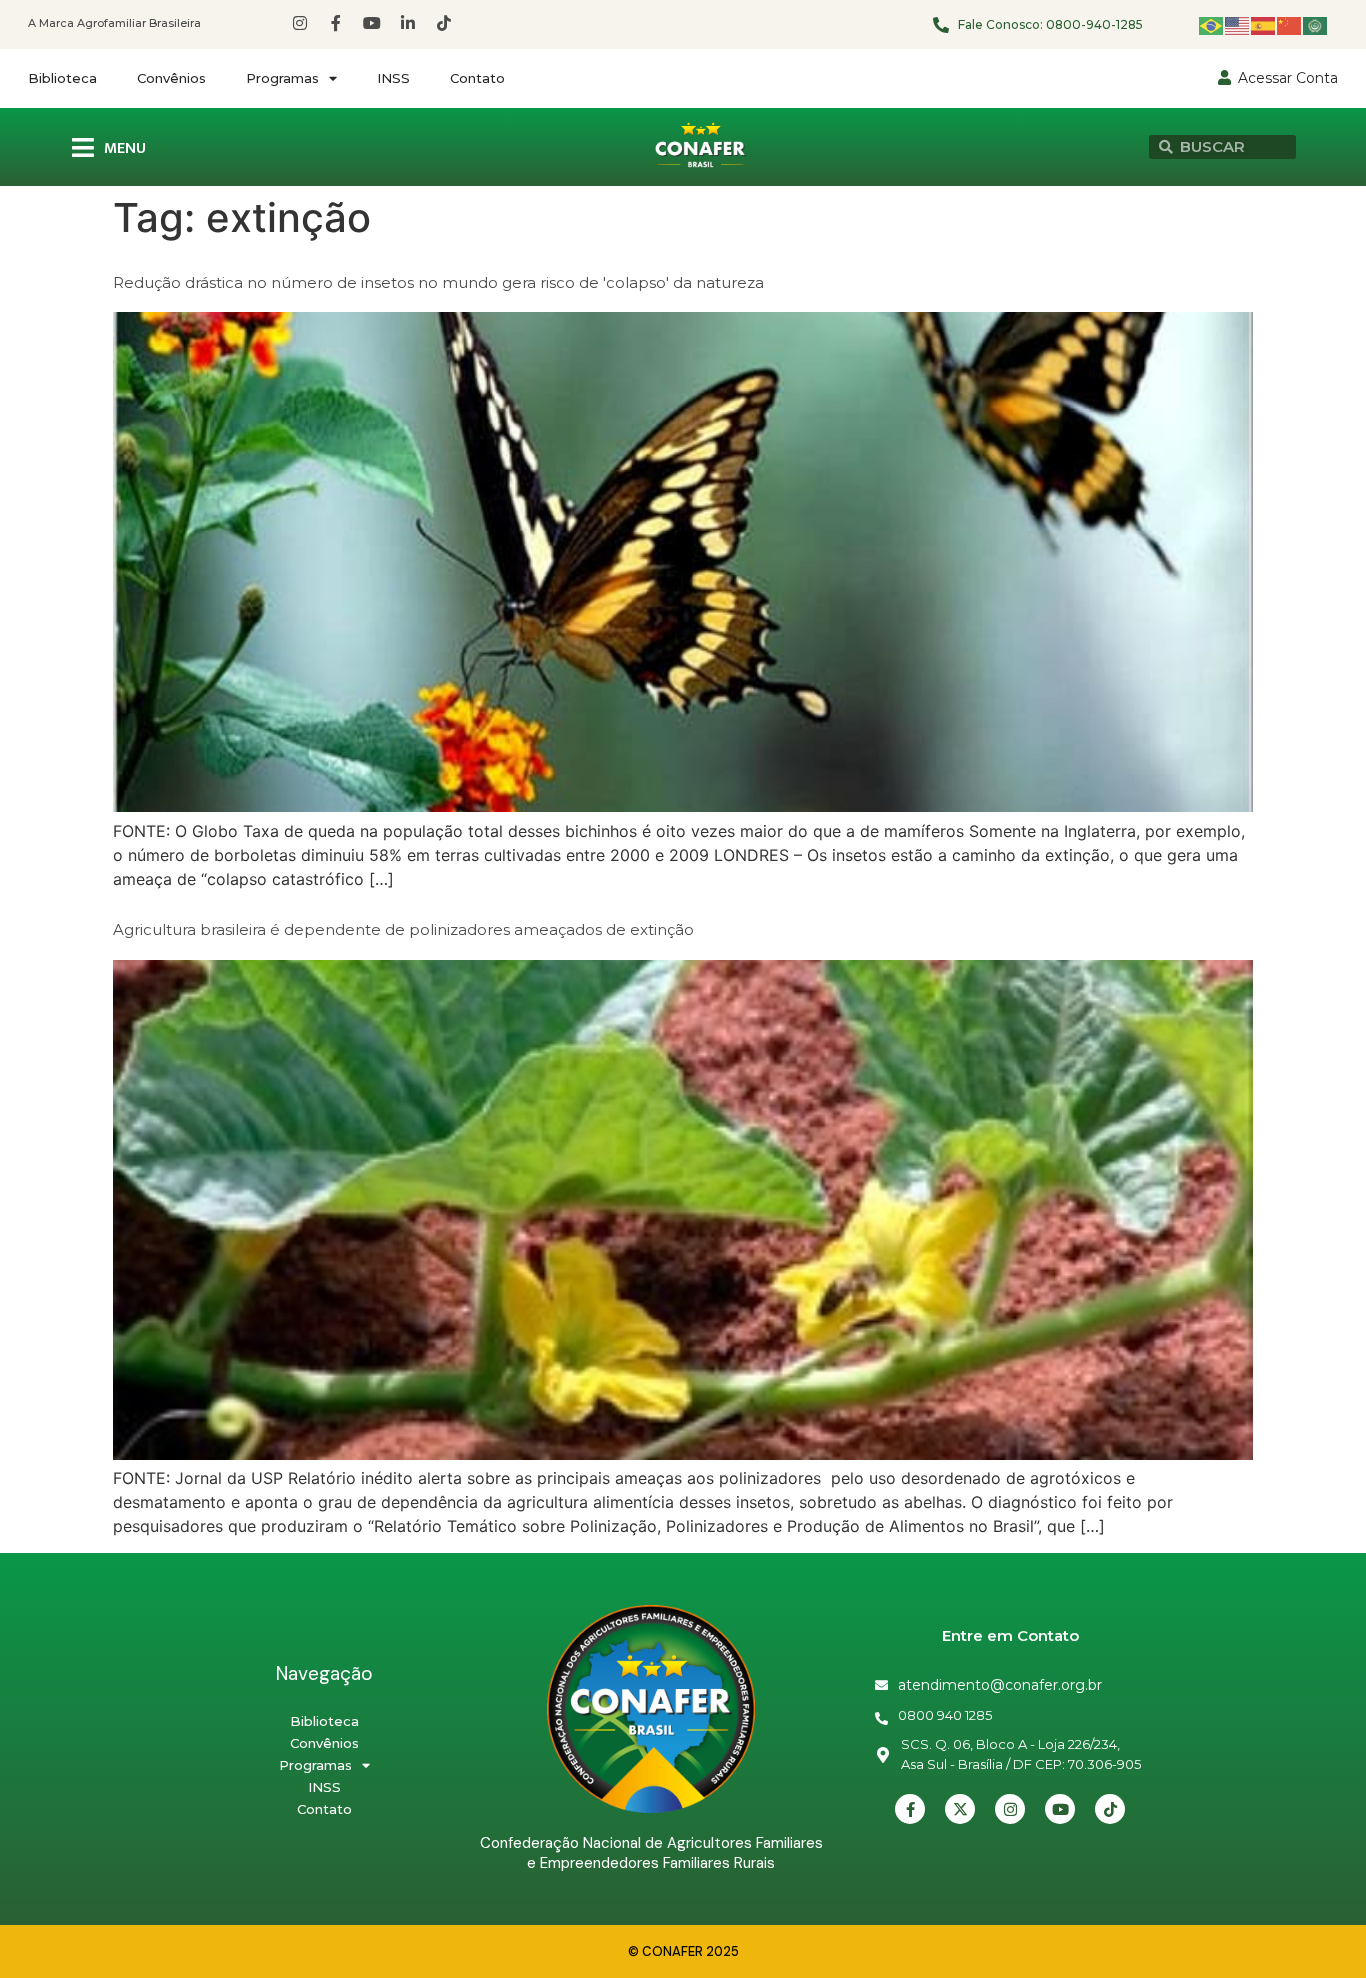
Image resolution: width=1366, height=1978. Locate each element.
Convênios (171, 78)
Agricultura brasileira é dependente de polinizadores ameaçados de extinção (403, 929)
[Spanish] (1264, 24)
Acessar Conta (1288, 78)
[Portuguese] (1212, 24)
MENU (125, 148)
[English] (1238, 24)
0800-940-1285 (1094, 24)
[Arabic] (1316, 24)
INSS (393, 78)
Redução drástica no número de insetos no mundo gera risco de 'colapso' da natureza (438, 282)
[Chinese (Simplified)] (1290, 24)
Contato (477, 78)
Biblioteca (62, 78)
